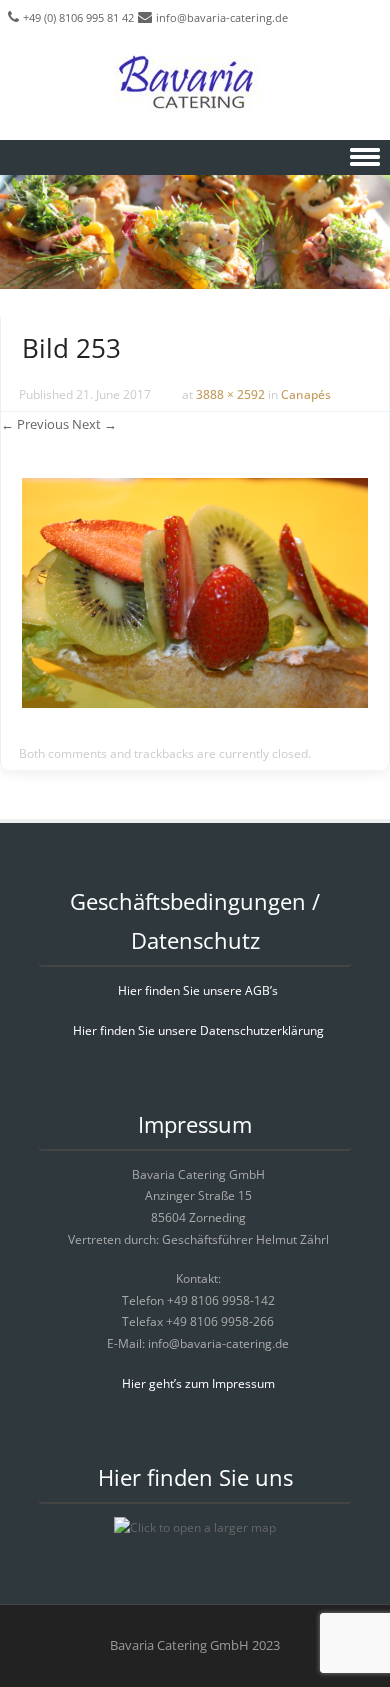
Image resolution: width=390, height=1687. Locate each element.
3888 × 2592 (230, 394)
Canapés (306, 394)
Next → (94, 424)
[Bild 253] (195, 702)
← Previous (35, 424)
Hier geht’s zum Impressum (198, 1383)
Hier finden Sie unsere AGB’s (198, 990)
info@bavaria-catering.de (222, 17)
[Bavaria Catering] (195, 85)
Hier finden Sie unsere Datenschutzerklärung (198, 1030)
